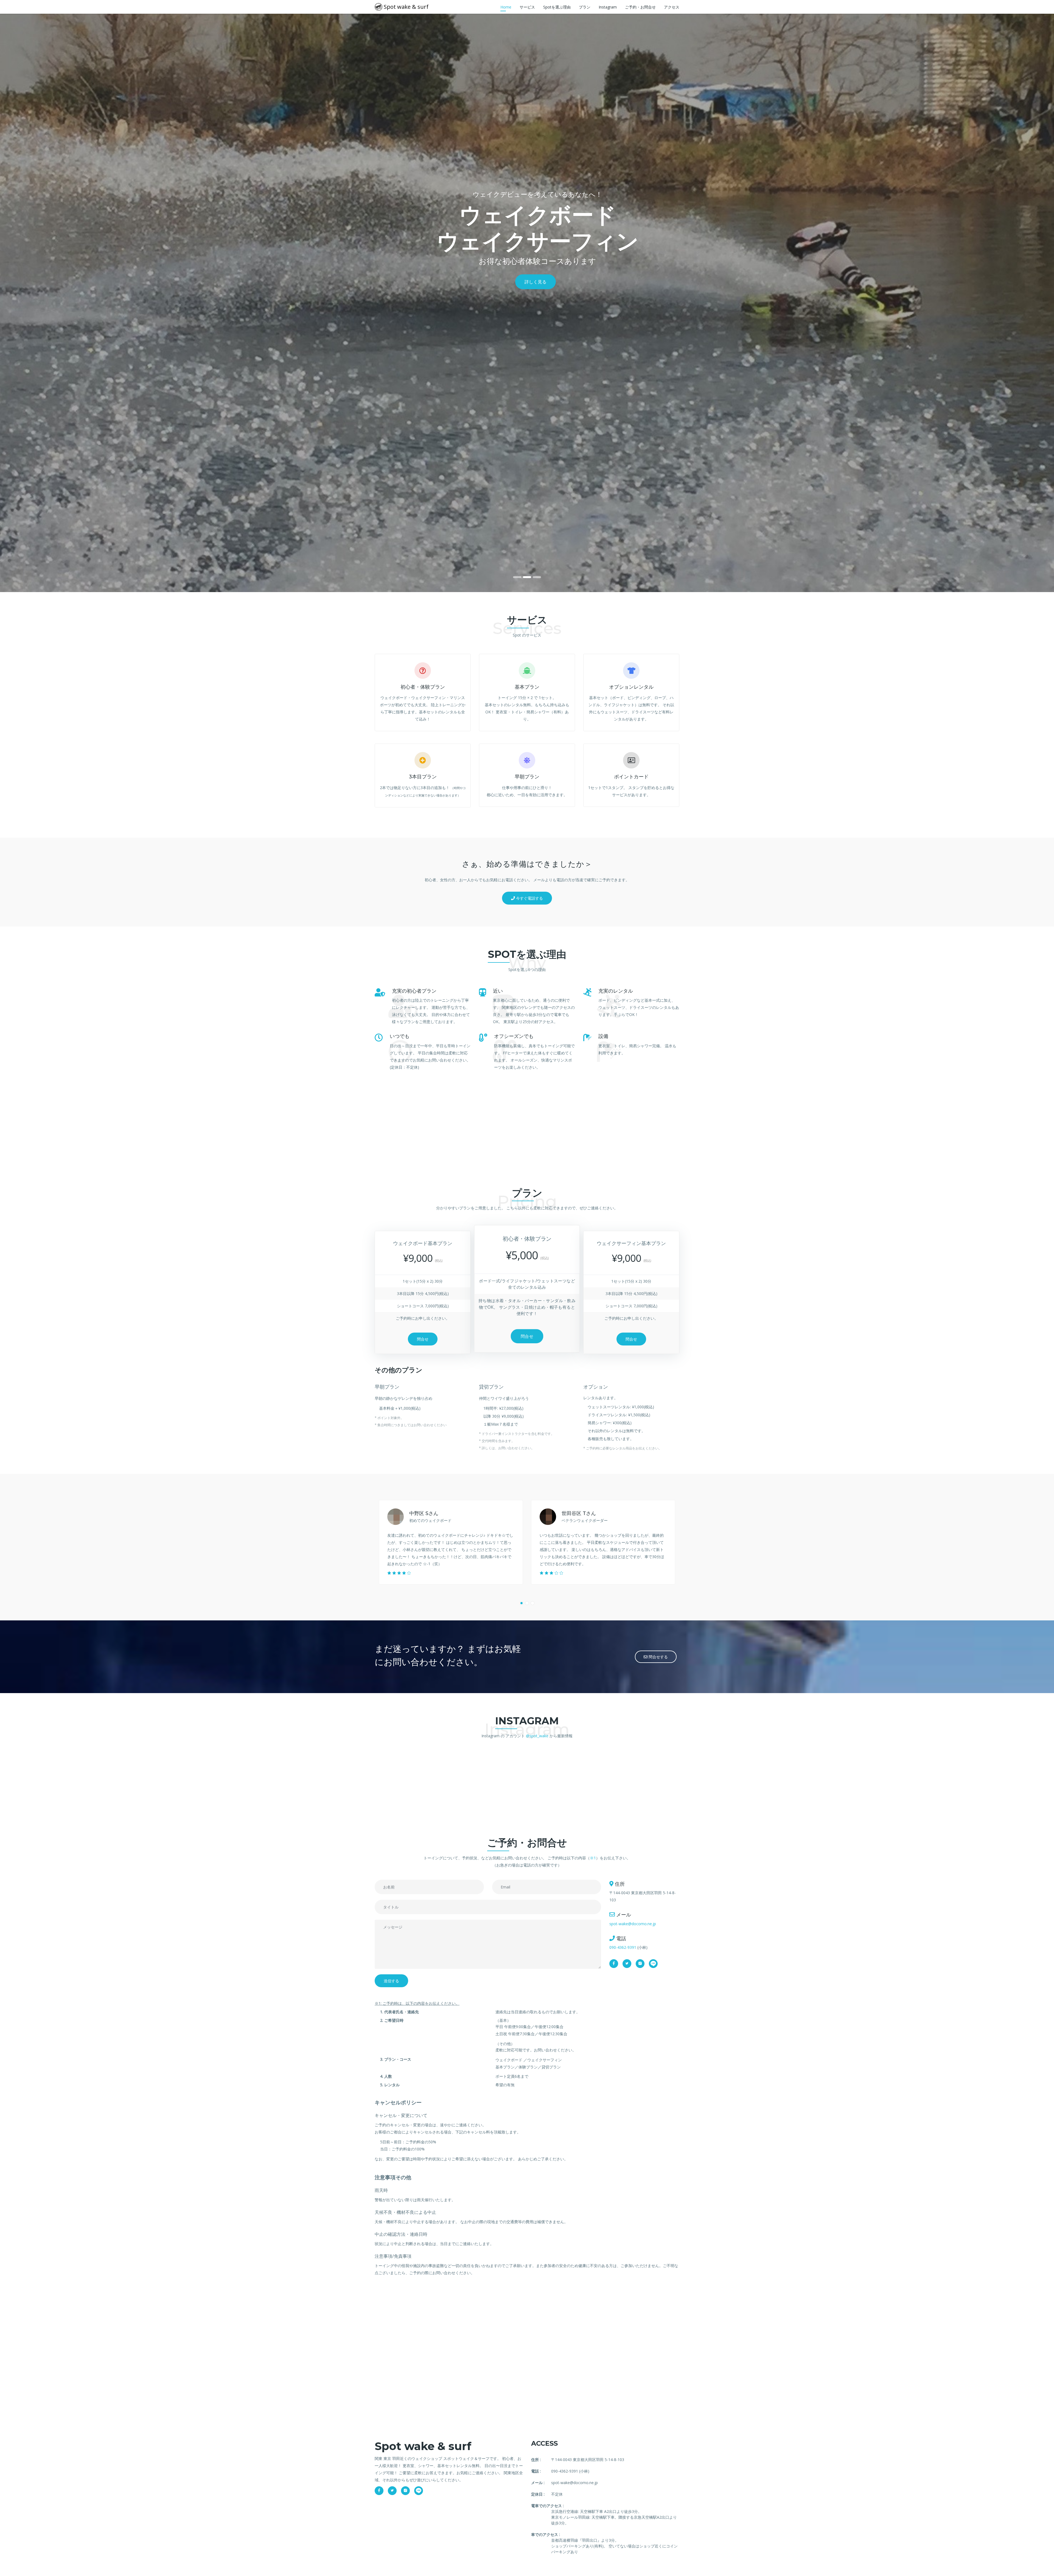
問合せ (423, 1339)
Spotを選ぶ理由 (557, 7)
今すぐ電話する (529, 898)
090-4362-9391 (623, 1947)
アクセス (672, 7)
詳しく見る (536, 282)
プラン (585, 7)
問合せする (658, 1657)
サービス (527, 7)
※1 (593, 1858)
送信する (391, 1981)
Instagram (608, 7)
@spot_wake (537, 1736)
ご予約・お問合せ (640, 7)
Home (506, 7)
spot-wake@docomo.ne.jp (633, 1924)
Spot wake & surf (405, 7)
